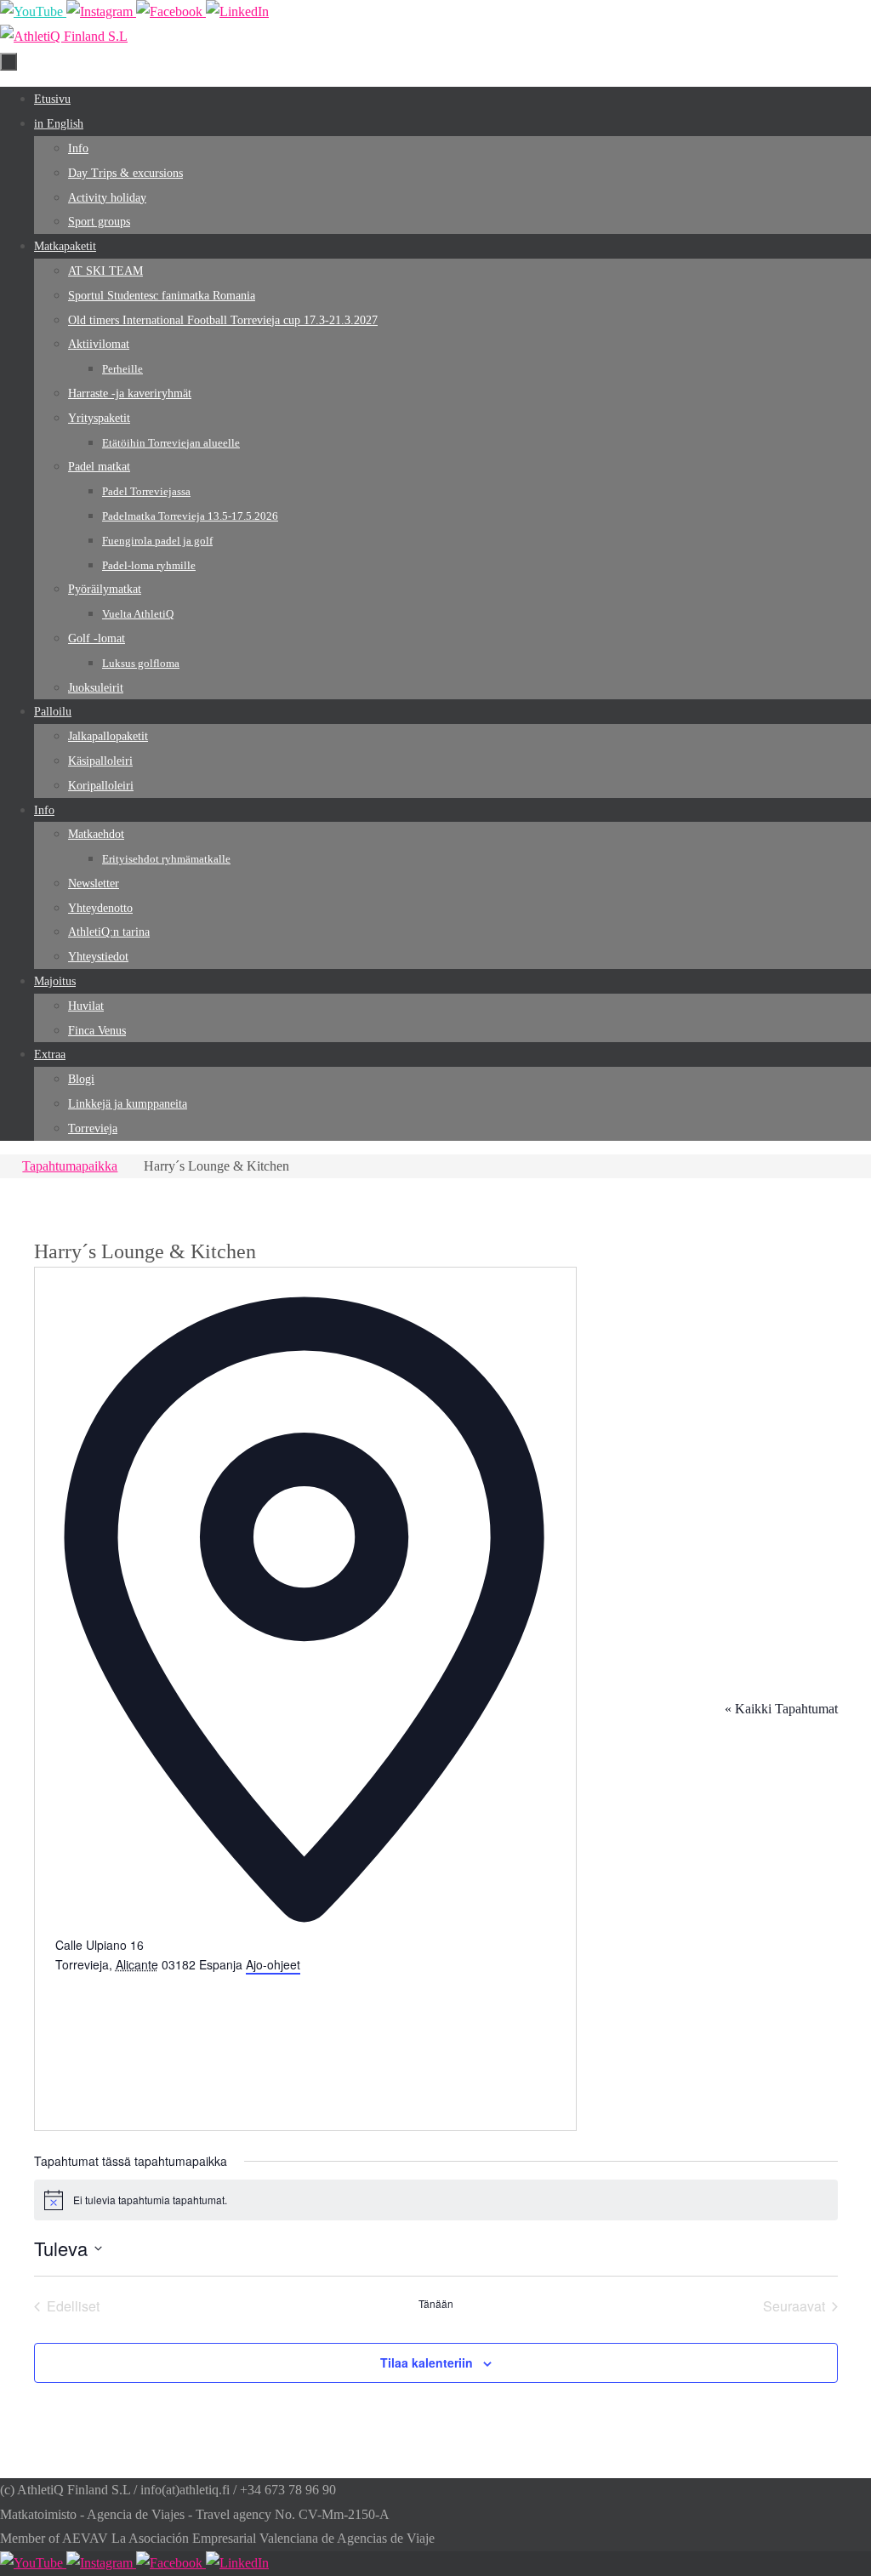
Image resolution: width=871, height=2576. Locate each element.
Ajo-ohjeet (273, 1964)
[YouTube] (33, 11)
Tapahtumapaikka (70, 1166)
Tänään (436, 2304)
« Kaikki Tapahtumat (781, 1709)
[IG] (101, 11)
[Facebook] (171, 11)
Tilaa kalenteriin (427, 2362)
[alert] (436, 2200)
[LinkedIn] (237, 11)
